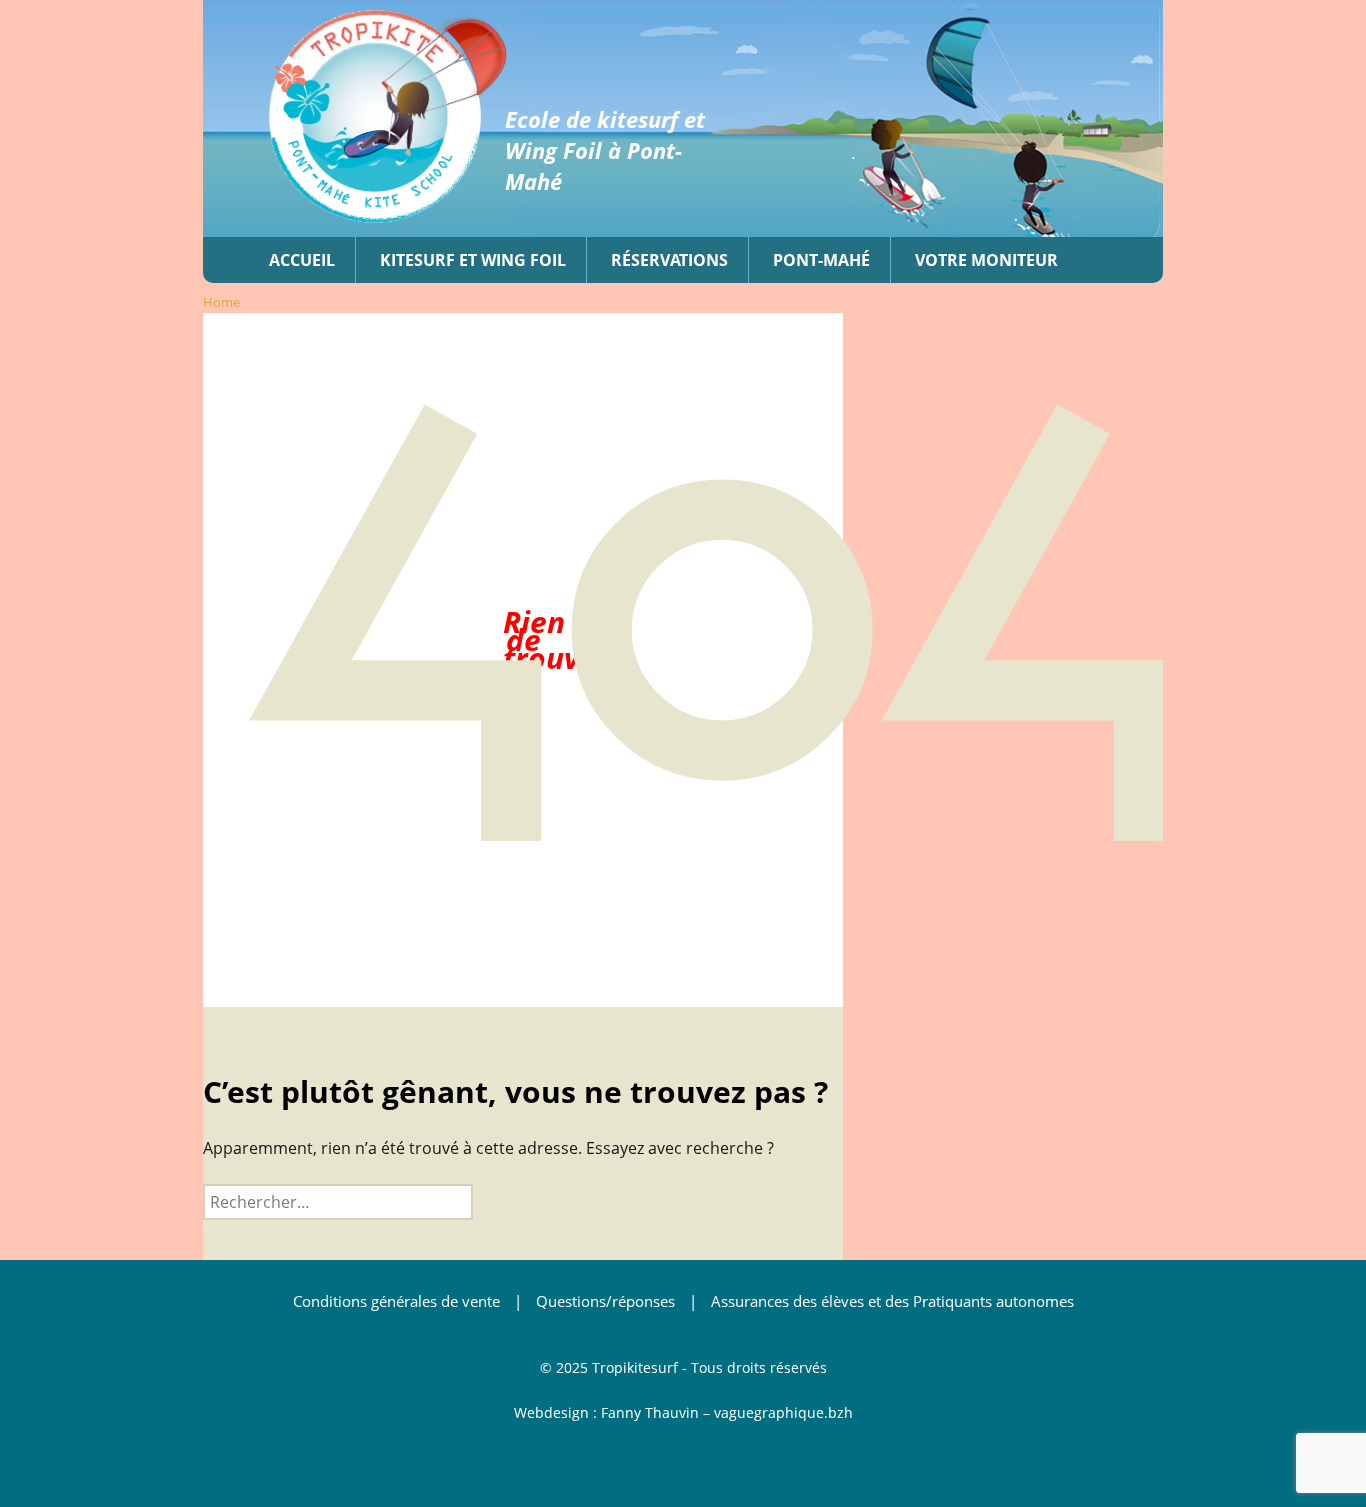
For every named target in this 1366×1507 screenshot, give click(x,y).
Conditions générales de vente (396, 1301)
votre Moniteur (986, 260)
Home (221, 302)
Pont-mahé (821, 260)
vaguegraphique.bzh (783, 1412)
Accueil (302, 260)
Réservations (669, 260)
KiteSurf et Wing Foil (473, 260)
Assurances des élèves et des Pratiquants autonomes (892, 1301)
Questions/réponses (605, 1301)
